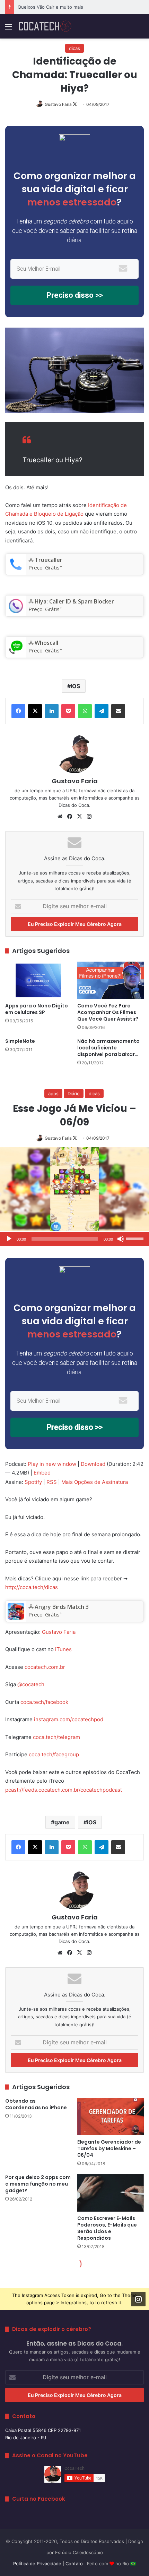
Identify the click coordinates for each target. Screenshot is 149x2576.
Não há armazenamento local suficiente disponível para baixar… (108, 1048)
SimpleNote (20, 1041)
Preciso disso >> (75, 295)
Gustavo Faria (58, 104)
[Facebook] (18, 711)
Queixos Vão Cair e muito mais (50, 7)
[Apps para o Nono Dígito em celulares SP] (38, 980)
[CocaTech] (45, 26)
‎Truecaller (49, 560)
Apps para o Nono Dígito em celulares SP (37, 1009)
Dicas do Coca (74, 805)
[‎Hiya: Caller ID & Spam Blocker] (16, 612)
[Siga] (138, 2299)
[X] (35, 711)
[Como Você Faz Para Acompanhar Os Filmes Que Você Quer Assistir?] (111, 980)
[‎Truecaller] (16, 571)
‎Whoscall (46, 643)
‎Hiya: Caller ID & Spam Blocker (74, 601)
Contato (74, 2564)
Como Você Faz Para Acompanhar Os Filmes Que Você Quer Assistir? (108, 1012)
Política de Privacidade (37, 2564)
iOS (75, 686)
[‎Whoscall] (16, 653)
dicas (74, 48)
